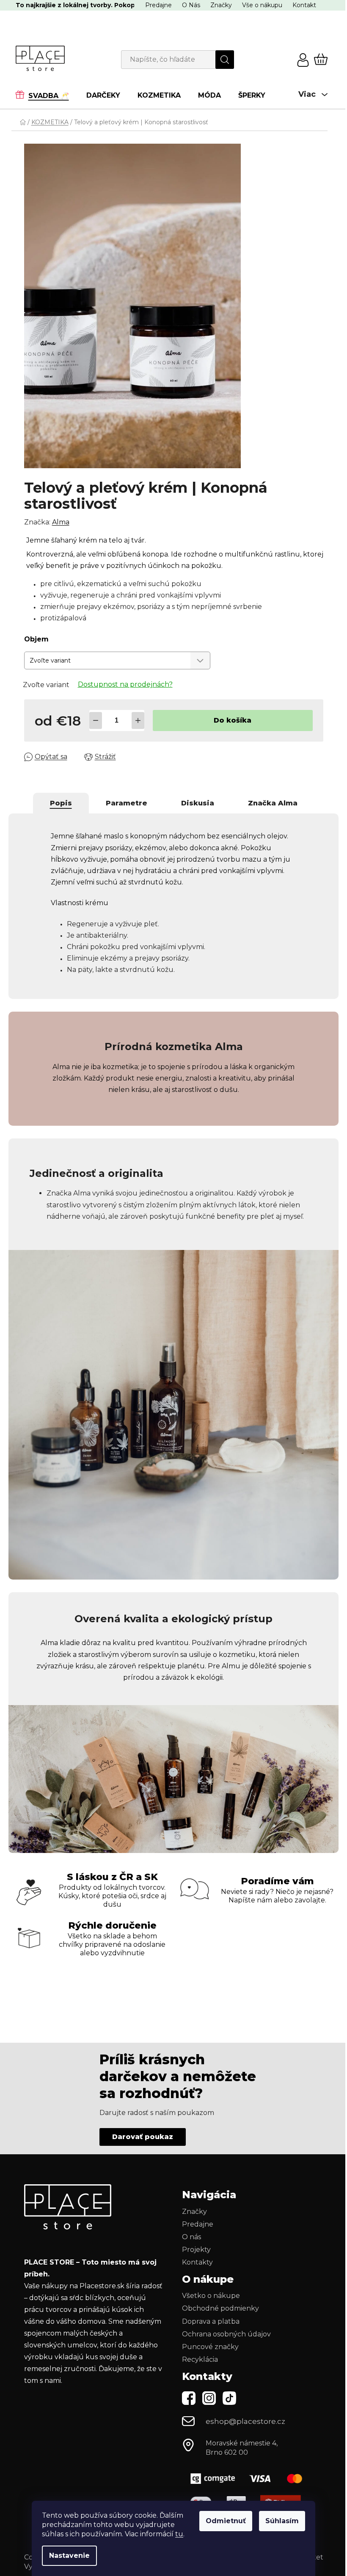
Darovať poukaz (143, 2137)
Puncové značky (210, 2347)
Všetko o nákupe (211, 2296)
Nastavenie (69, 2556)
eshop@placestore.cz (245, 2421)
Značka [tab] (273, 803)
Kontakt (304, 5)
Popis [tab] (61, 803)
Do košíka (233, 720)
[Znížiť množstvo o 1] (96, 720)
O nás (191, 2237)
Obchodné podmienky (220, 2308)
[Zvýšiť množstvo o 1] (138, 720)
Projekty (196, 2250)
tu (179, 2534)
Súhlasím (282, 2521)
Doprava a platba (211, 2321)
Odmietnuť (226, 2521)
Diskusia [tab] (198, 803)
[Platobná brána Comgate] (245, 2479)
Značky (221, 5)
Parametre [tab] (127, 803)
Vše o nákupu (262, 5)
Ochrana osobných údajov (226, 2334)
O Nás (191, 5)
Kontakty (197, 2262)
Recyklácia (200, 2359)
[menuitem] (47, 95)
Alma (61, 522)
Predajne (158, 5)
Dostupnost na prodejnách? (125, 684)
